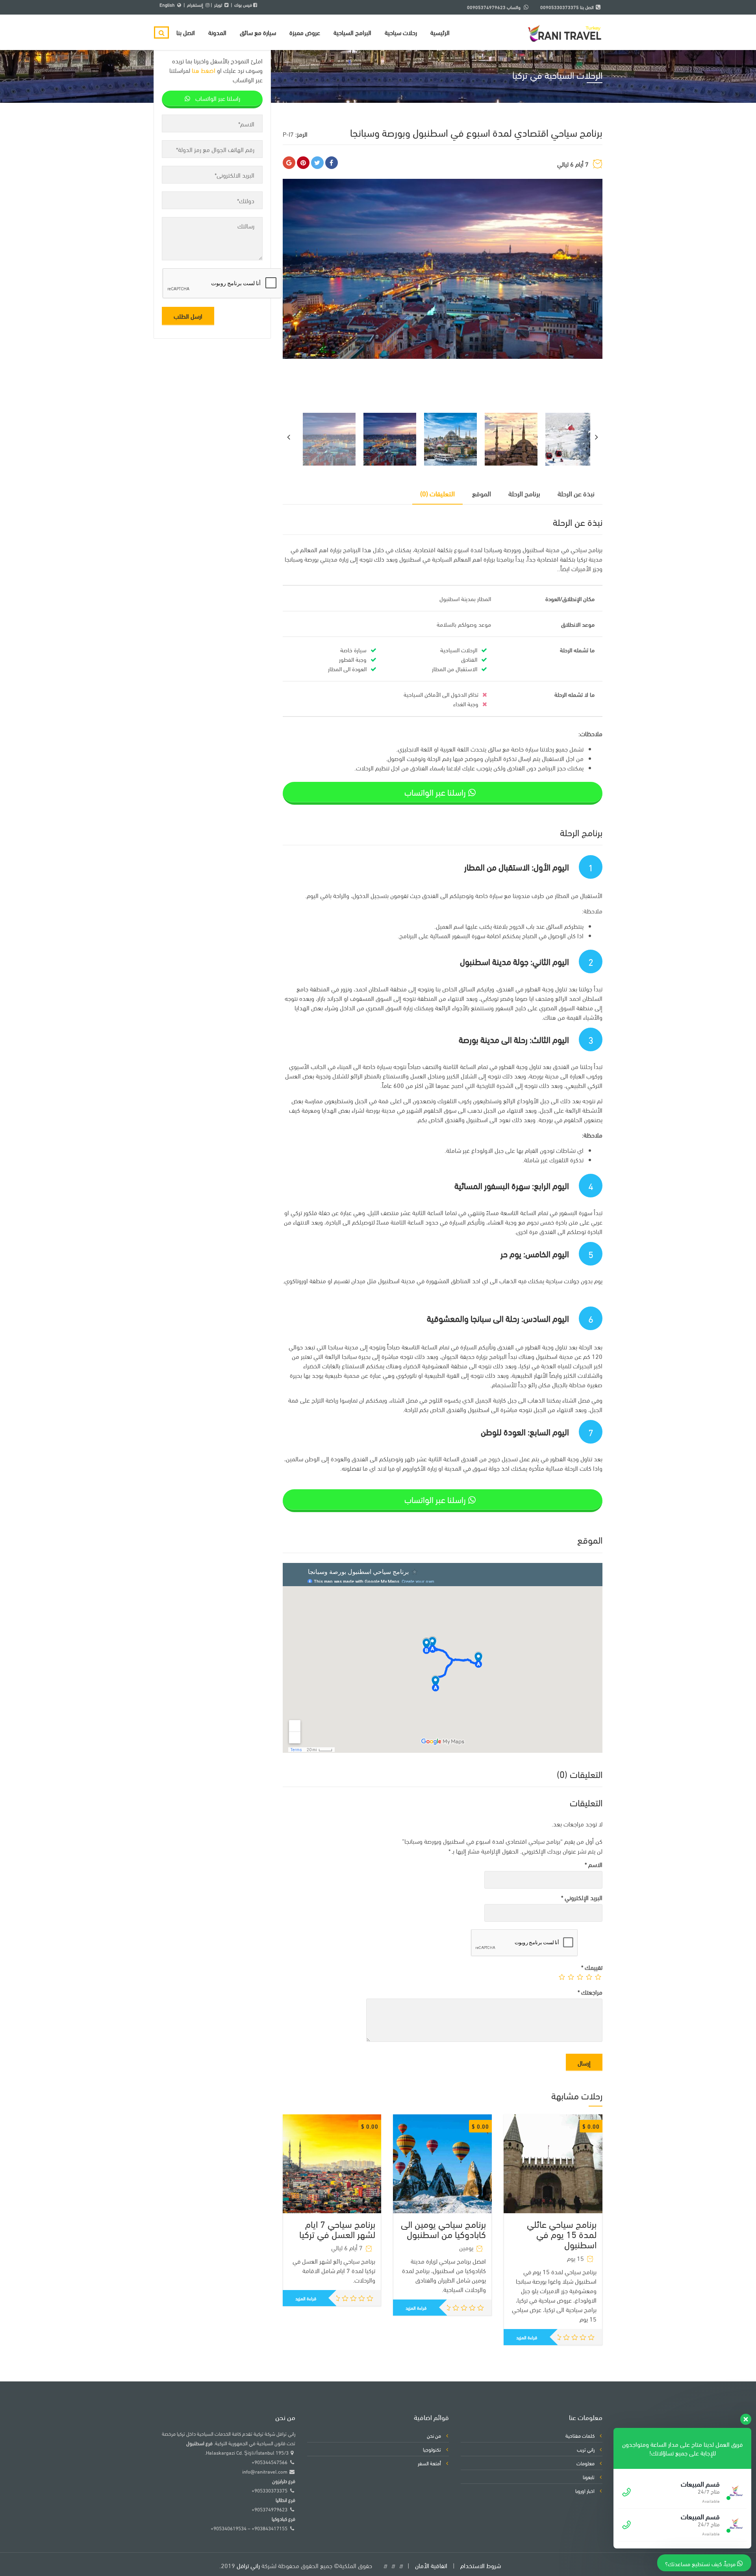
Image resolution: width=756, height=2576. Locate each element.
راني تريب (586, 2449)
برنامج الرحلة (524, 493)
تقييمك (592, 1967)
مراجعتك (590, 1992)
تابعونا (589, 2477)
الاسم (594, 1864)
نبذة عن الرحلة (576, 493)
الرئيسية (440, 32)
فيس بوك (243, 5)
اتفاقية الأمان (431, 2565)
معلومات (586, 2463)
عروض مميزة (305, 32)
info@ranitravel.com (265, 2471)
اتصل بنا (186, 32)
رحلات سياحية (401, 32)
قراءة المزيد (306, 2298)
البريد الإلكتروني (582, 1897)
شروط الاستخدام (481, 2565)
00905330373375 (560, 7)
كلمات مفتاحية (580, 2435)
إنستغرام (195, 5)
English (167, 5)
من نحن (434, 2435)
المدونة (217, 32)
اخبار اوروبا (585, 2491)
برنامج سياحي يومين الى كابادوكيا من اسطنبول (443, 2228)
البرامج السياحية (352, 32)
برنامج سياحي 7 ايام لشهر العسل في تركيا (337, 2228)
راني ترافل (248, 2565)
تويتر (218, 5)
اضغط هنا (204, 70)
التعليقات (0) (437, 493)
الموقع (482, 493)
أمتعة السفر (429, 2463)
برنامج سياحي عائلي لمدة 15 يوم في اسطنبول (562, 2234)
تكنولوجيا (432, 2449)
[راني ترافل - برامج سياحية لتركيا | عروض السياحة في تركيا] (565, 30)
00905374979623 (486, 7)
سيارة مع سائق (258, 32)
